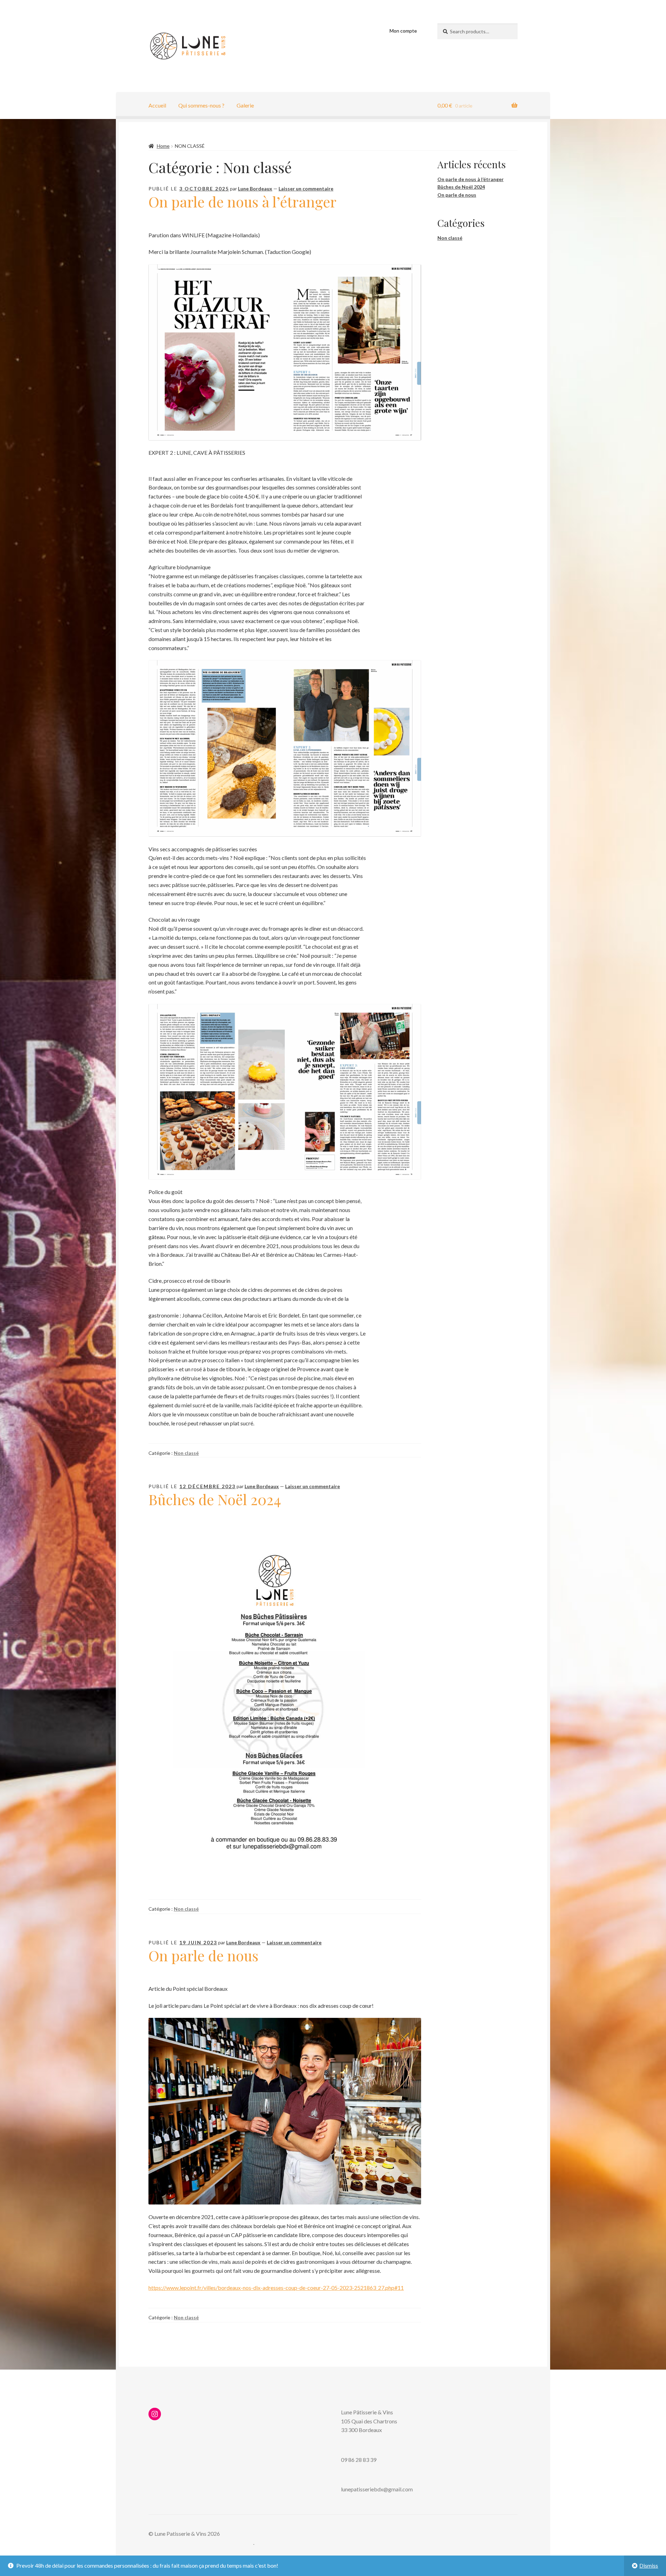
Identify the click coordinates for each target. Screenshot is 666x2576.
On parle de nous (203, 1955)
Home (163, 146)
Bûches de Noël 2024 (215, 1499)
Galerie (245, 105)
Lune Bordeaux (255, 189)
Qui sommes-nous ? (201, 105)
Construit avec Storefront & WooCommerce (201, 2543)
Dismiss (649, 2565)
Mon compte (403, 31)
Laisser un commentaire (306, 189)
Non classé (186, 1453)
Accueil (157, 105)
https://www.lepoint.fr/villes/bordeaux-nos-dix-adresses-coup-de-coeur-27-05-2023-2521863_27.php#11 (276, 2288)
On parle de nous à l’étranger (242, 202)
